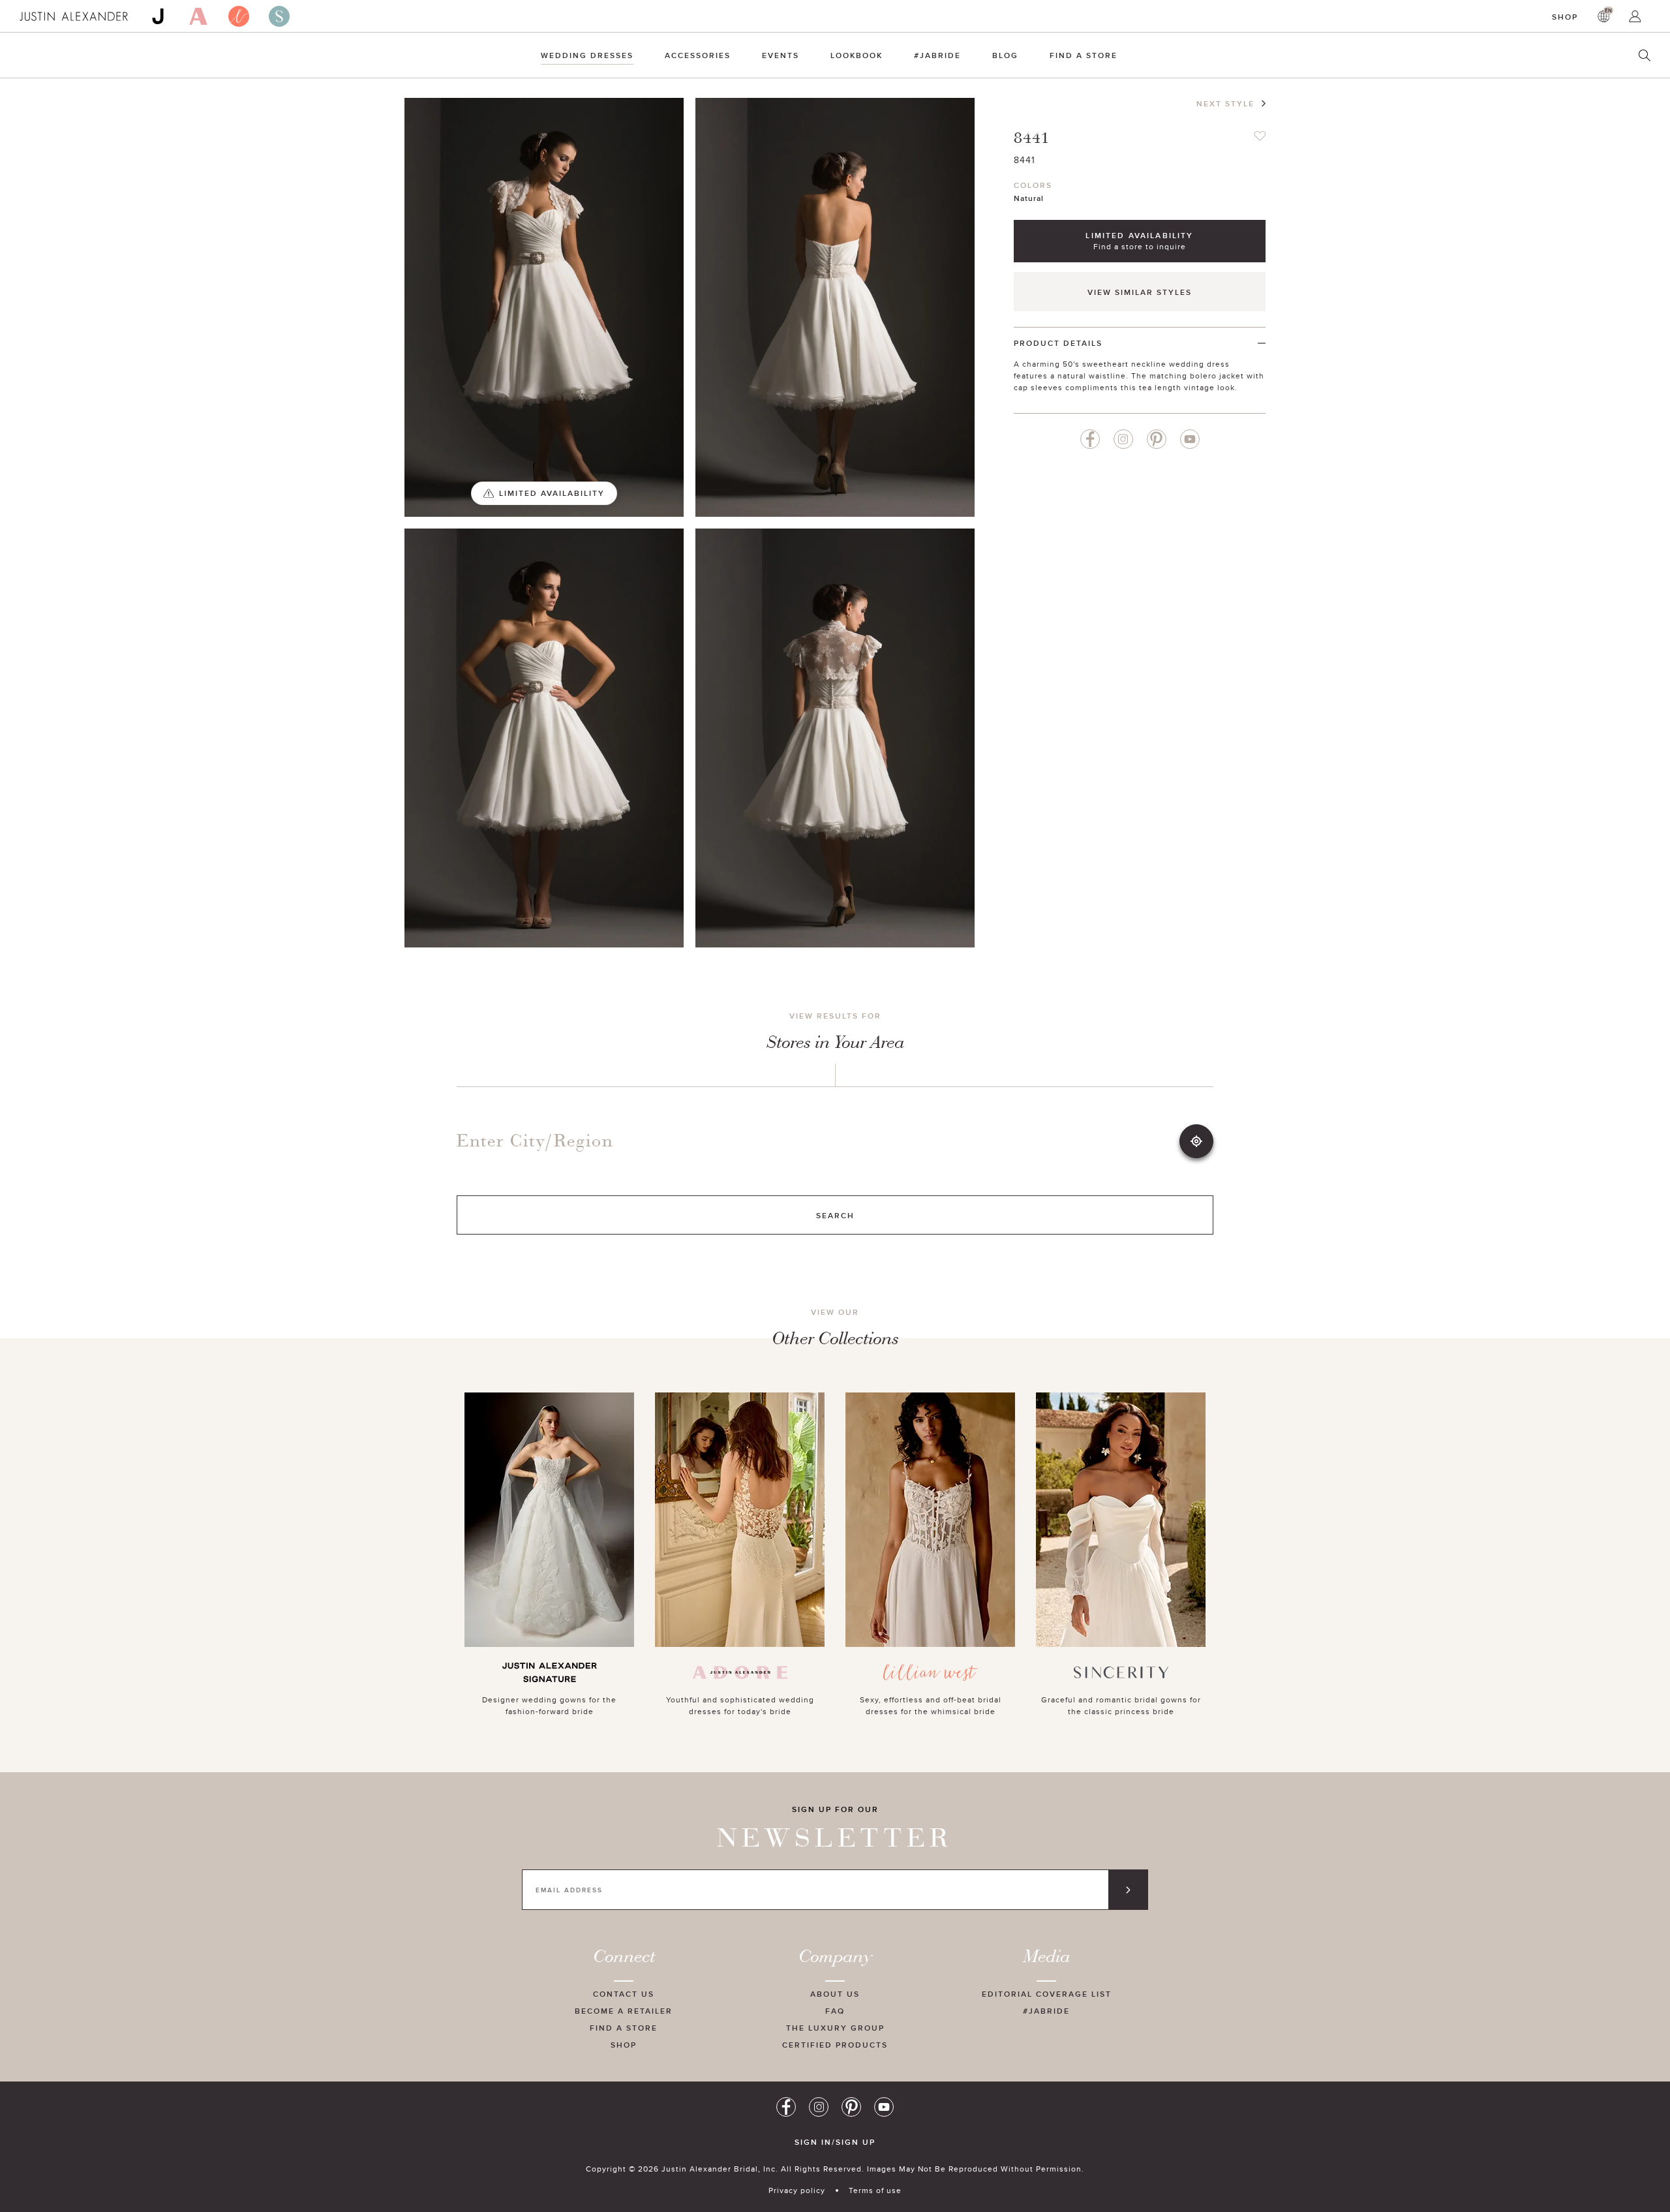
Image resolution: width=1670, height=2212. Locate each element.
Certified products (835, 2045)
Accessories (698, 55)
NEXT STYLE (1225, 103)
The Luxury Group (835, 2028)
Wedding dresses (587, 55)
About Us (835, 1994)
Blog (1005, 55)
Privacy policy (797, 2190)
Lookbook (857, 55)
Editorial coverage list (1047, 1994)
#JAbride (937, 55)
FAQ (835, 2011)
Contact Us (624, 1994)
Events (781, 55)
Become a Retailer (624, 2011)
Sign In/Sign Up (835, 2142)
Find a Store (1084, 55)
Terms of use (875, 2190)
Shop (1565, 17)
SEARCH (835, 1215)
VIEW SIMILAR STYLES (1140, 292)
